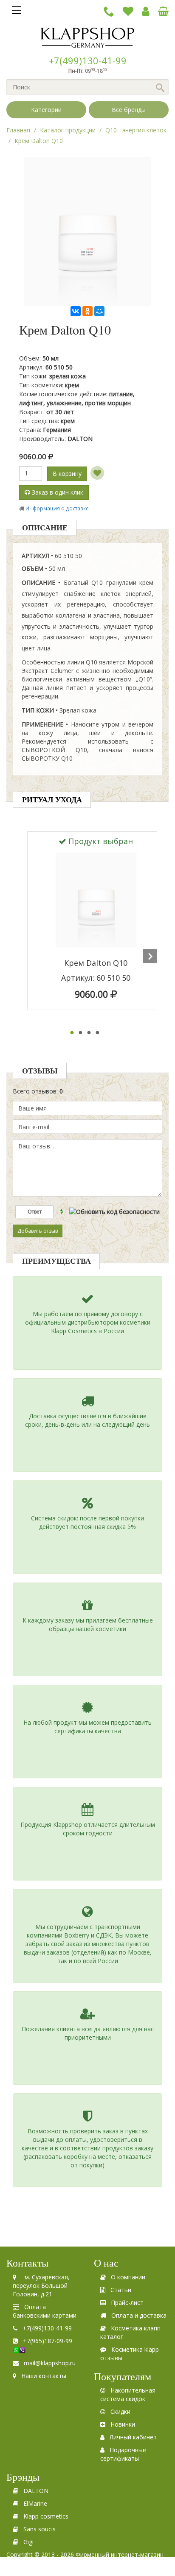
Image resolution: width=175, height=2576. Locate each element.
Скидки (120, 2411)
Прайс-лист (127, 2303)
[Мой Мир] (99, 311)
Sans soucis (40, 2529)
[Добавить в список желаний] (97, 473)
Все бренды (129, 110)
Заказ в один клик (57, 492)
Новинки (123, 2424)
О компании (128, 2277)
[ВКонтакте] (76, 311)
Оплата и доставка (139, 2315)
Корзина (163, 11)
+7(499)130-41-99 (88, 60)
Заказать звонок (109, 11)
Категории (46, 110)
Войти (146, 11)
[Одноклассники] (87, 311)
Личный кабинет (133, 2437)
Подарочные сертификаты (123, 2454)
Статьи (121, 2290)
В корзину (67, 474)
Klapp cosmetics (46, 2516)
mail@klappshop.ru (50, 2363)
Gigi (28, 2542)
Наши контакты (44, 2376)
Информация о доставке (57, 508)
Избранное (128, 11)
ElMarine (35, 2503)
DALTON (36, 2491)
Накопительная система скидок (128, 2394)
